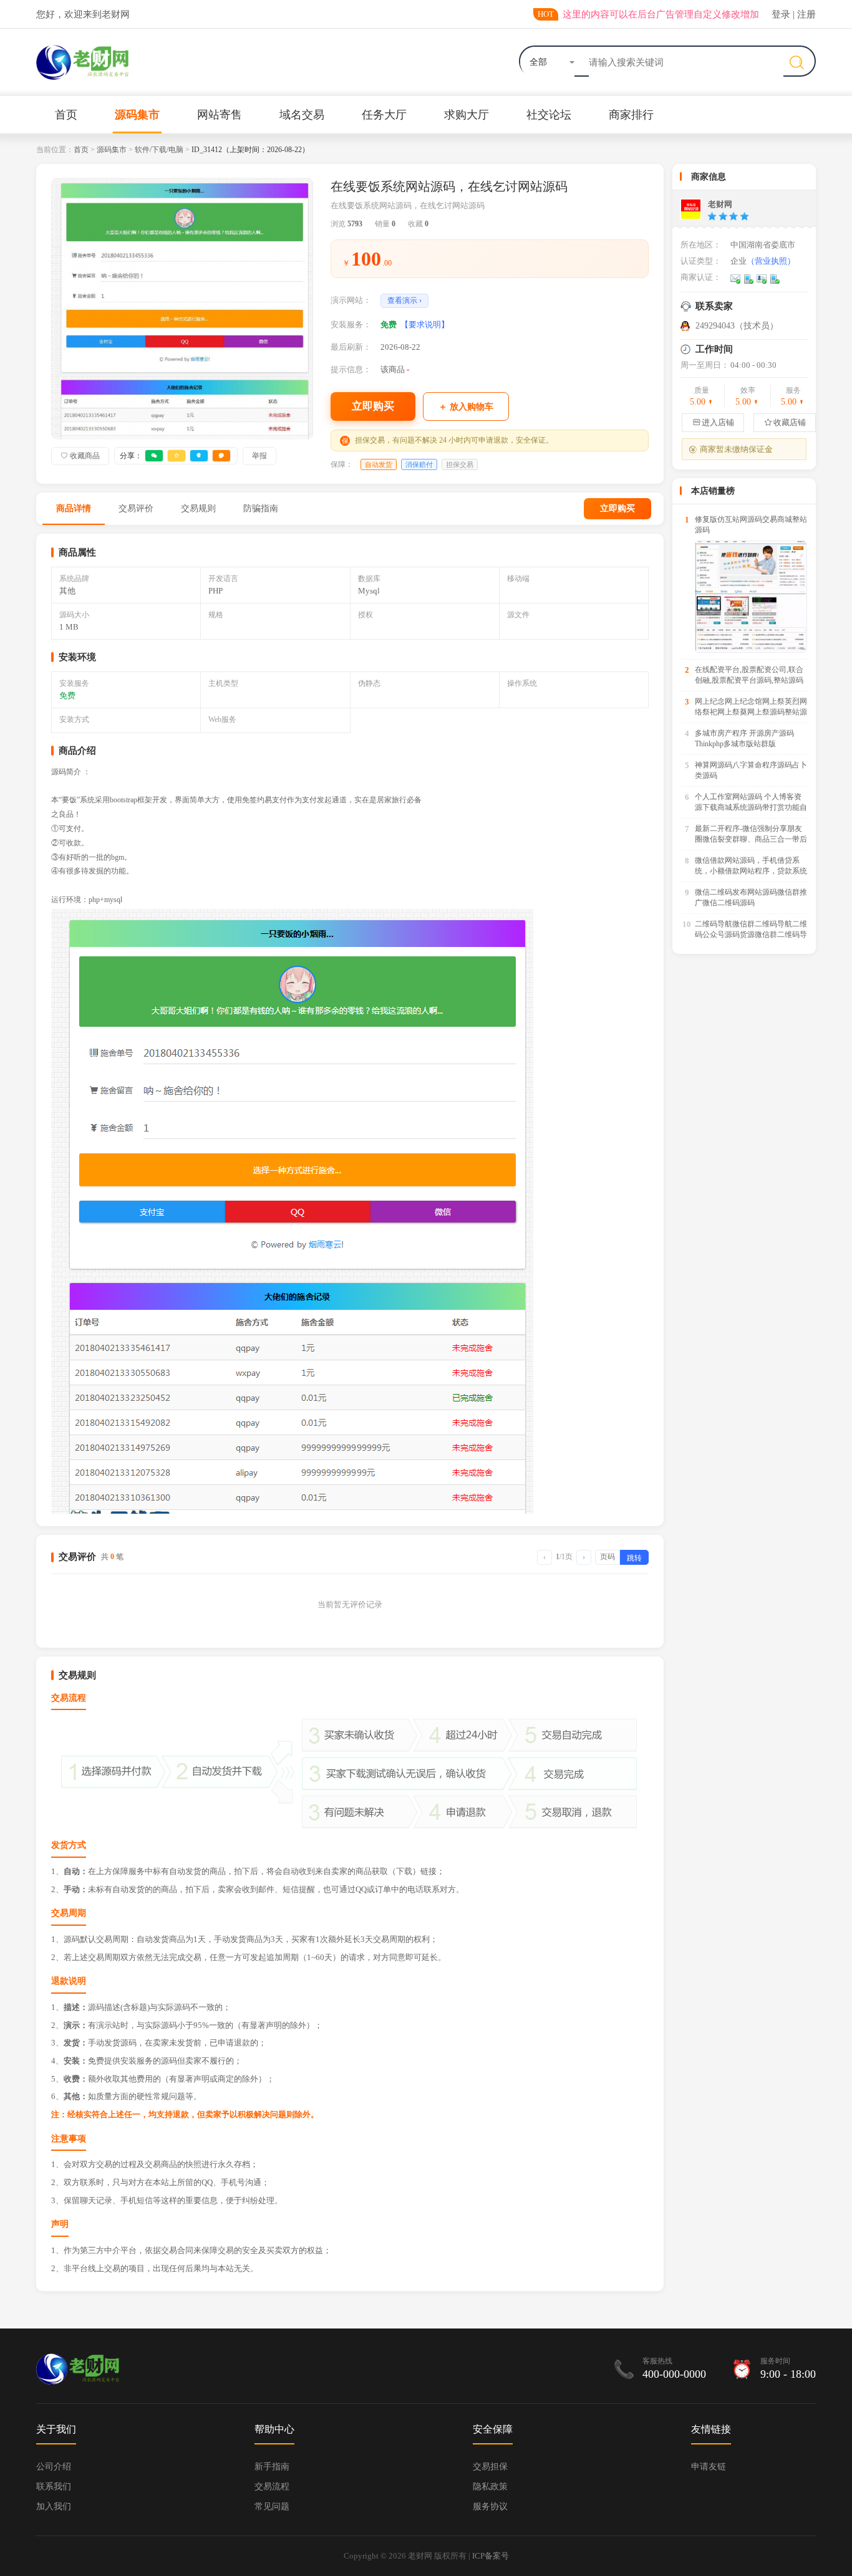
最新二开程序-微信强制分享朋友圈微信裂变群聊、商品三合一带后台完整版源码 (751, 834)
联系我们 (54, 2487)
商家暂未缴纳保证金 (731, 449)
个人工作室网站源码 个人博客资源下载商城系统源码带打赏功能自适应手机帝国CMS (751, 803)
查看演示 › (404, 300)
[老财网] (691, 209)
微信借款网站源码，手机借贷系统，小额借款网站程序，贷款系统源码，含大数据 (751, 866)
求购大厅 (467, 115)
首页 (66, 115)
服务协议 (490, 2506)
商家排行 (631, 115)
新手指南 (272, 2467)
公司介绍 (54, 2467)
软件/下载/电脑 (159, 150)
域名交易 (302, 115)
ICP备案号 (491, 2556)
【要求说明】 (425, 324)
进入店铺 (713, 422)
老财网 (720, 204)
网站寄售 (220, 115)
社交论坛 (549, 115)
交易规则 (198, 508)
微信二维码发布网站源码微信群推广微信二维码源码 (751, 897)
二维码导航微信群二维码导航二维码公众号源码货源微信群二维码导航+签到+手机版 (751, 930)
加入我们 (54, 2506)
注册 (806, 14)
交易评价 (136, 508)
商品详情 (74, 508)
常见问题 (272, 2506)
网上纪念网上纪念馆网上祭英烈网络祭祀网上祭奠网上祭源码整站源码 (751, 707)
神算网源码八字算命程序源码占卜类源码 (751, 770)
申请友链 (709, 2467)
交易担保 (490, 2467)
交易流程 (272, 2487)
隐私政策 (490, 2487)
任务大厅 (384, 115)
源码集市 (137, 115)
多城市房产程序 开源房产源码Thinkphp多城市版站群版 (744, 738)
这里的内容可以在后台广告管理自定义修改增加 (661, 14)
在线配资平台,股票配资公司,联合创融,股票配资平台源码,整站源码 (749, 675)
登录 (781, 14)
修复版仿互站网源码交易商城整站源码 (751, 525)
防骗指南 (261, 508)
